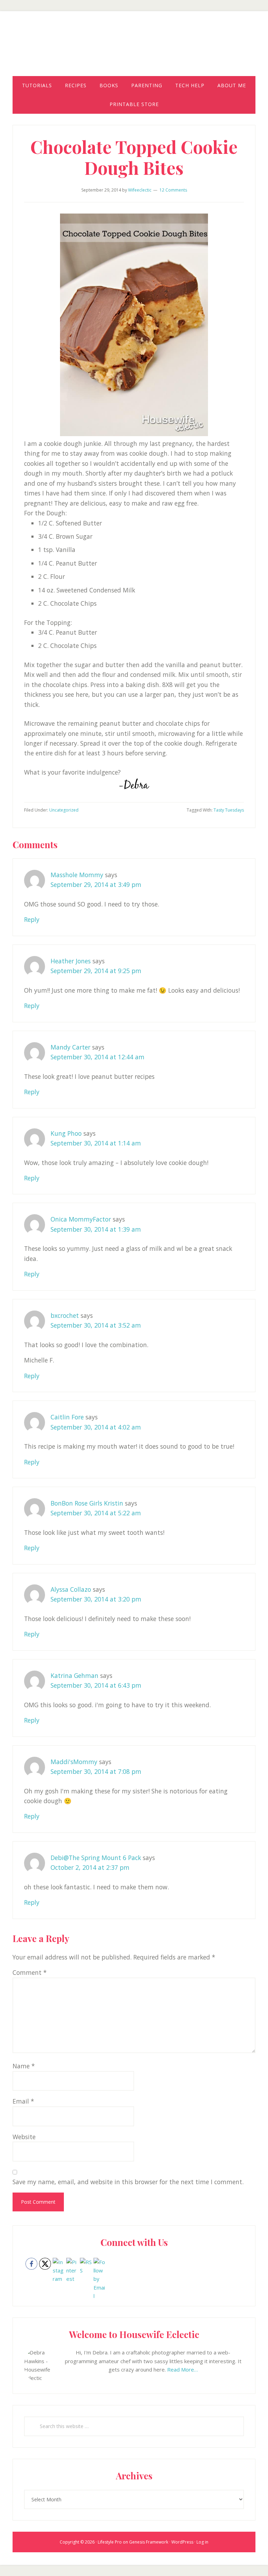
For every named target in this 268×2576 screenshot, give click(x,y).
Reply (32, 919)
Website (24, 2137)
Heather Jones (71, 961)
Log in (202, 2542)
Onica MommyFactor (81, 1219)
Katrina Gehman (75, 1675)
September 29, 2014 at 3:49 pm (96, 884)
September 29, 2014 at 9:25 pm (96, 971)
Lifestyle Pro (110, 2542)
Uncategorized (64, 810)
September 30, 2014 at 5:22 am (96, 1513)
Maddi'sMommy (74, 1762)
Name (24, 2066)
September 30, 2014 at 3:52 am (96, 1325)
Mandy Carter (70, 1047)
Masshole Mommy (77, 875)
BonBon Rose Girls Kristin (87, 1503)
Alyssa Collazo (71, 1589)
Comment (30, 1972)
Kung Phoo (66, 1133)
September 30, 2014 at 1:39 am (96, 1229)
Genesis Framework (149, 2542)
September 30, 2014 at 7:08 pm (96, 1771)
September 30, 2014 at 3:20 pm (96, 1599)
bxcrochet (65, 1315)
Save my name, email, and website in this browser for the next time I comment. (128, 2182)
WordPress (182, 2542)
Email (23, 2101)
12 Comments (173, 190)
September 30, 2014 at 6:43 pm (96, 1685)
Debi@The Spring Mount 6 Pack (96, 1858)
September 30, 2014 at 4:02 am (96, 1427)
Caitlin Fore (67, 1417)
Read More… (183, 2369)
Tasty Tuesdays (229, 810)
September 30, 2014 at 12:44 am (98, 1057)
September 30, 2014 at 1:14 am (96, 1143)
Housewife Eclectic (134, 50)
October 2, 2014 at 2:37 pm (90, 1867)
